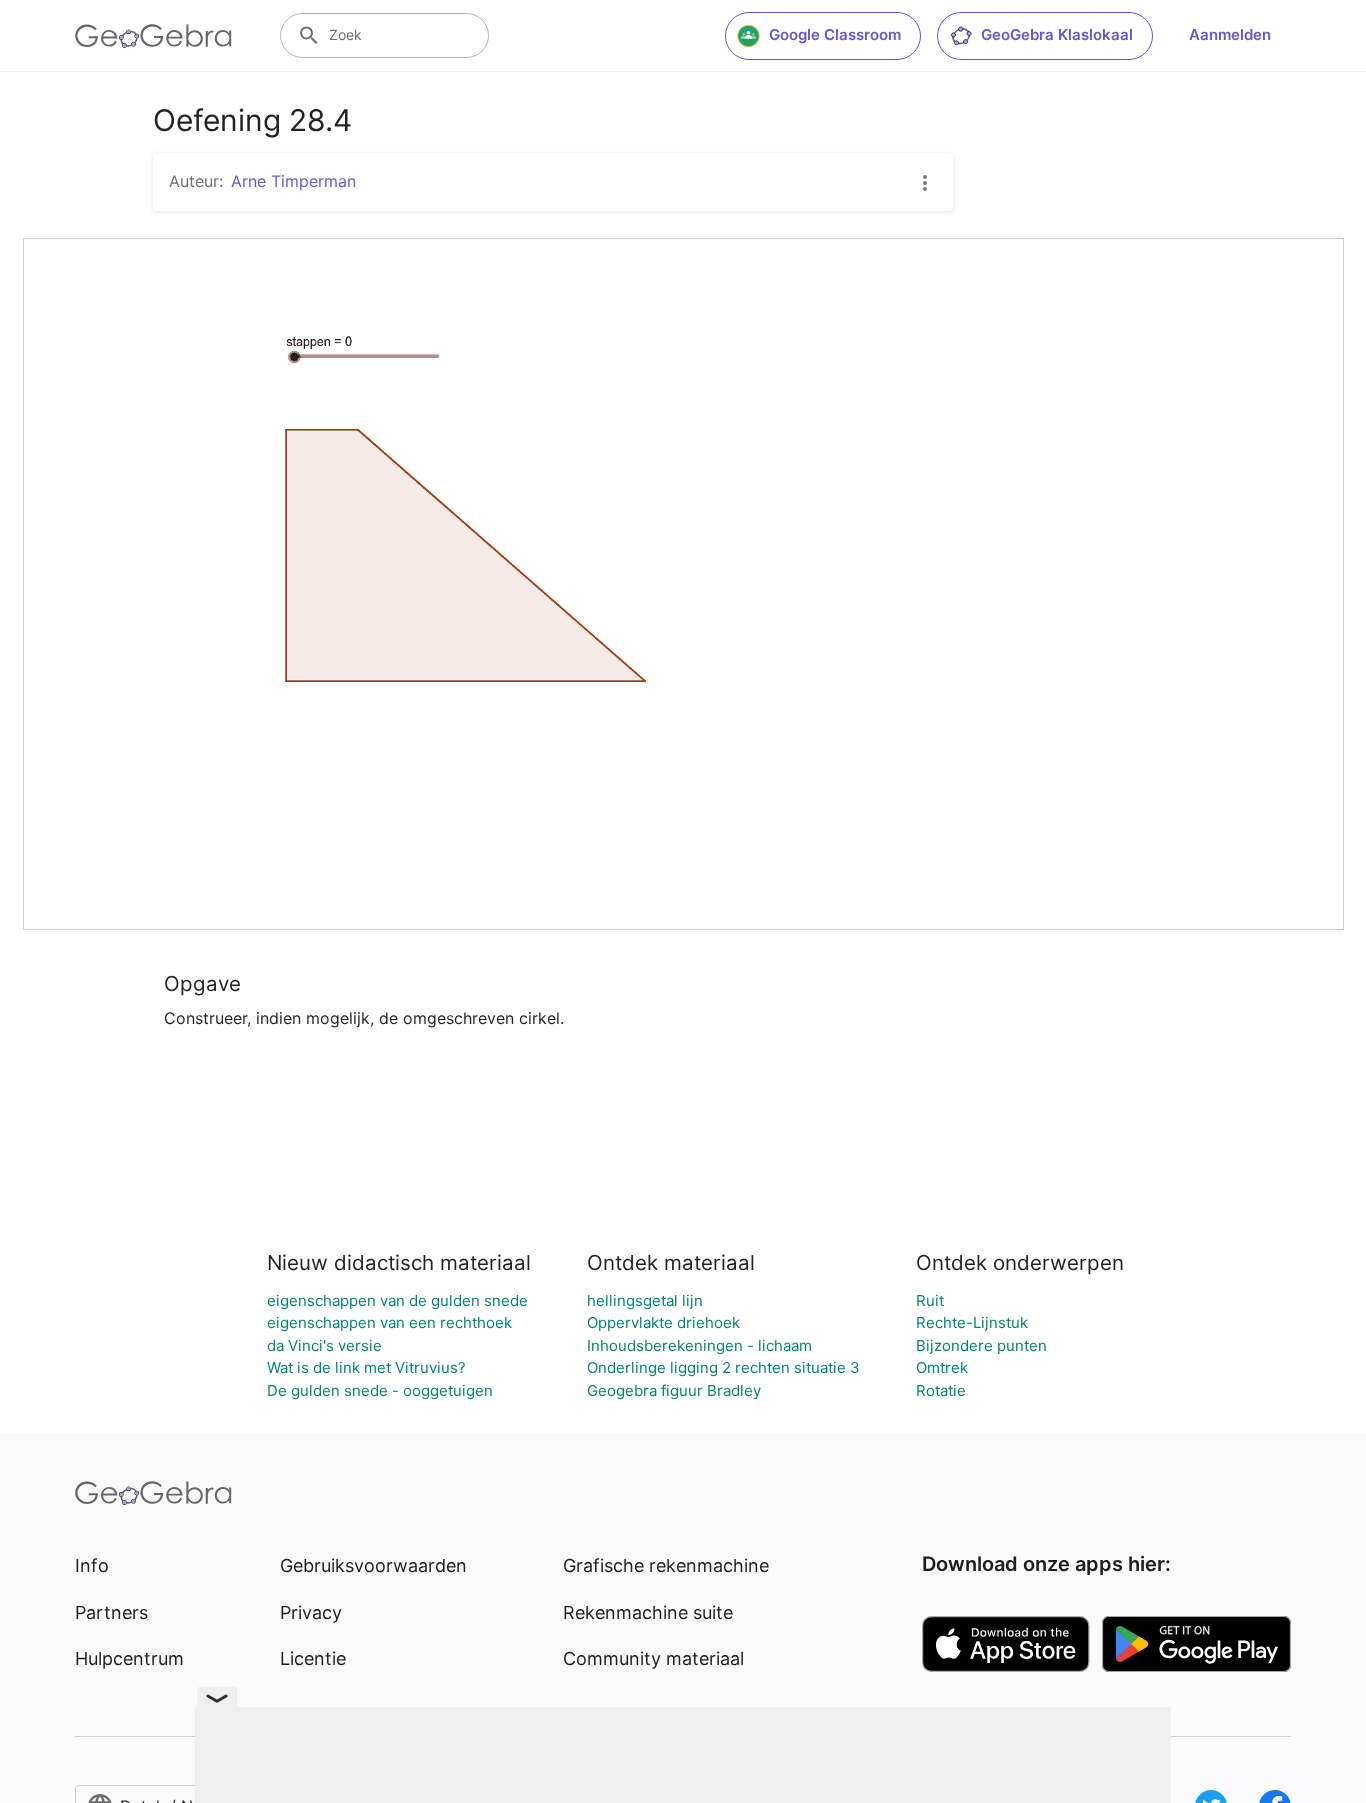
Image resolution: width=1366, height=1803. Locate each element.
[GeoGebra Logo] (153, 36)
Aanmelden (1230, 34)
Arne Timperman (293, 181)
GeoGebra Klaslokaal (1057, 34)
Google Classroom (835, 34)
